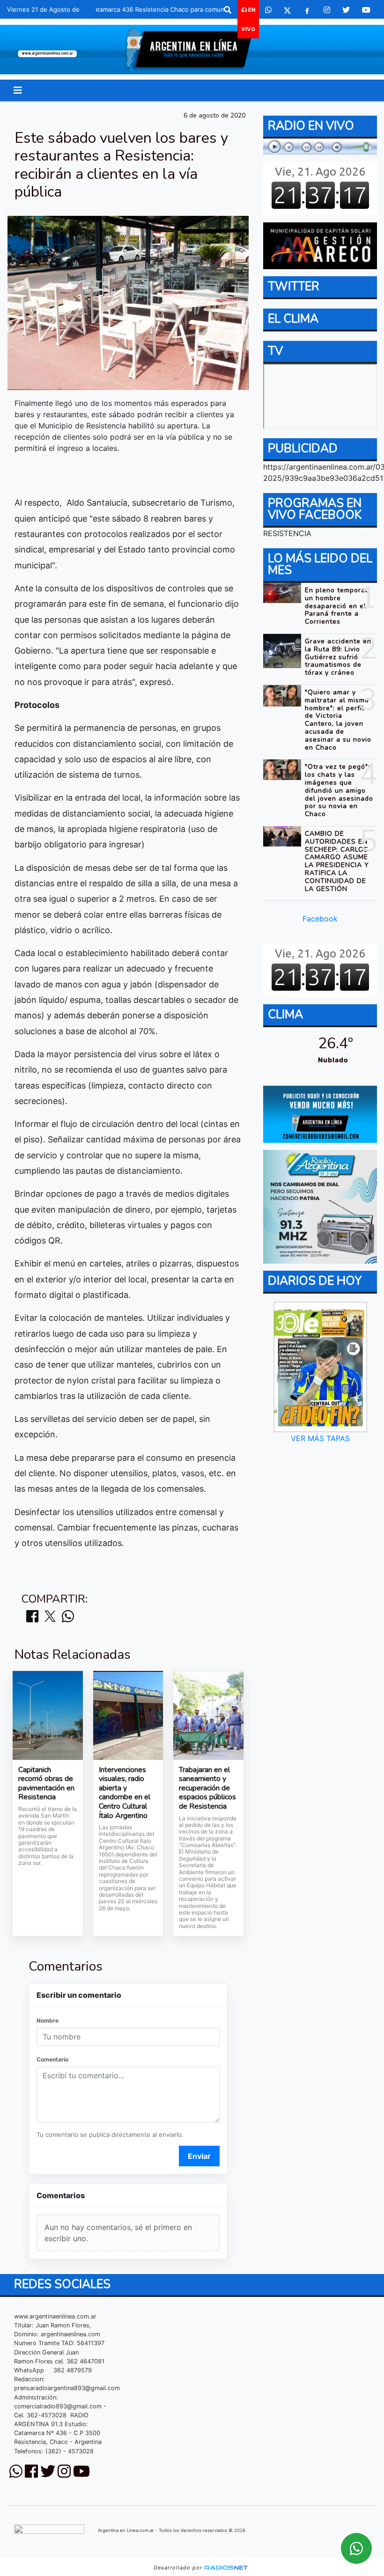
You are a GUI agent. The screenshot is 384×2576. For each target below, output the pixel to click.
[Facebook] (307, 10)
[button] (228, 10)
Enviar (199, 2156)
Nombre (48, 2020)
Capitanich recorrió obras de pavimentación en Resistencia (46, 1784)
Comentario (52, 2059)
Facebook (320, 919)
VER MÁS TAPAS (320, 1438)
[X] (287, 10)
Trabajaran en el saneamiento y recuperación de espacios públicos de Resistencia (207, 1788)
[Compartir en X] (50, 1617)
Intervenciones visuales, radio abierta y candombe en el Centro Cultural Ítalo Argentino (125, 1793)
